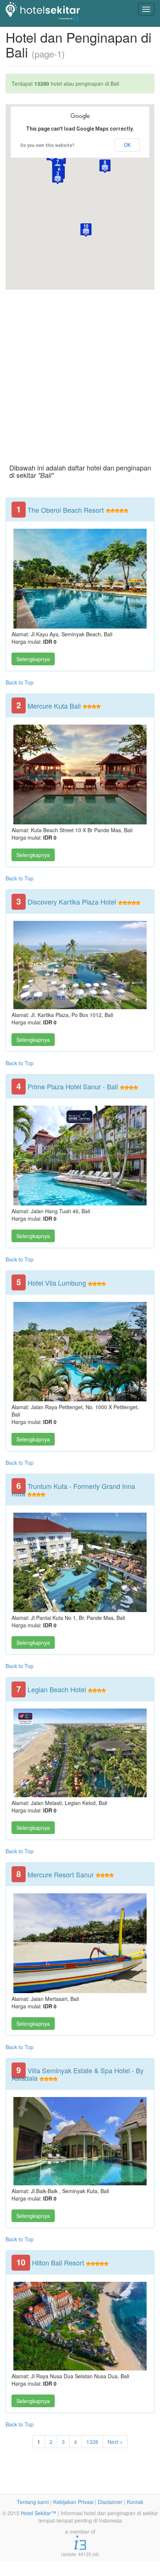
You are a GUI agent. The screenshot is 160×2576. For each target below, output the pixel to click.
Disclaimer (110, 2502)
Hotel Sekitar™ (39, 2513)
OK (127, 145)
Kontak (135, 2502)
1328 (92, 2442)
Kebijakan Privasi (73, 2502)
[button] (58, 178)
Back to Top (20, 682)
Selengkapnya (33, 659)
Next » (115, 2442)
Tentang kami (33, 2502)
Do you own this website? (47, 145)
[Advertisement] (80, 370)
